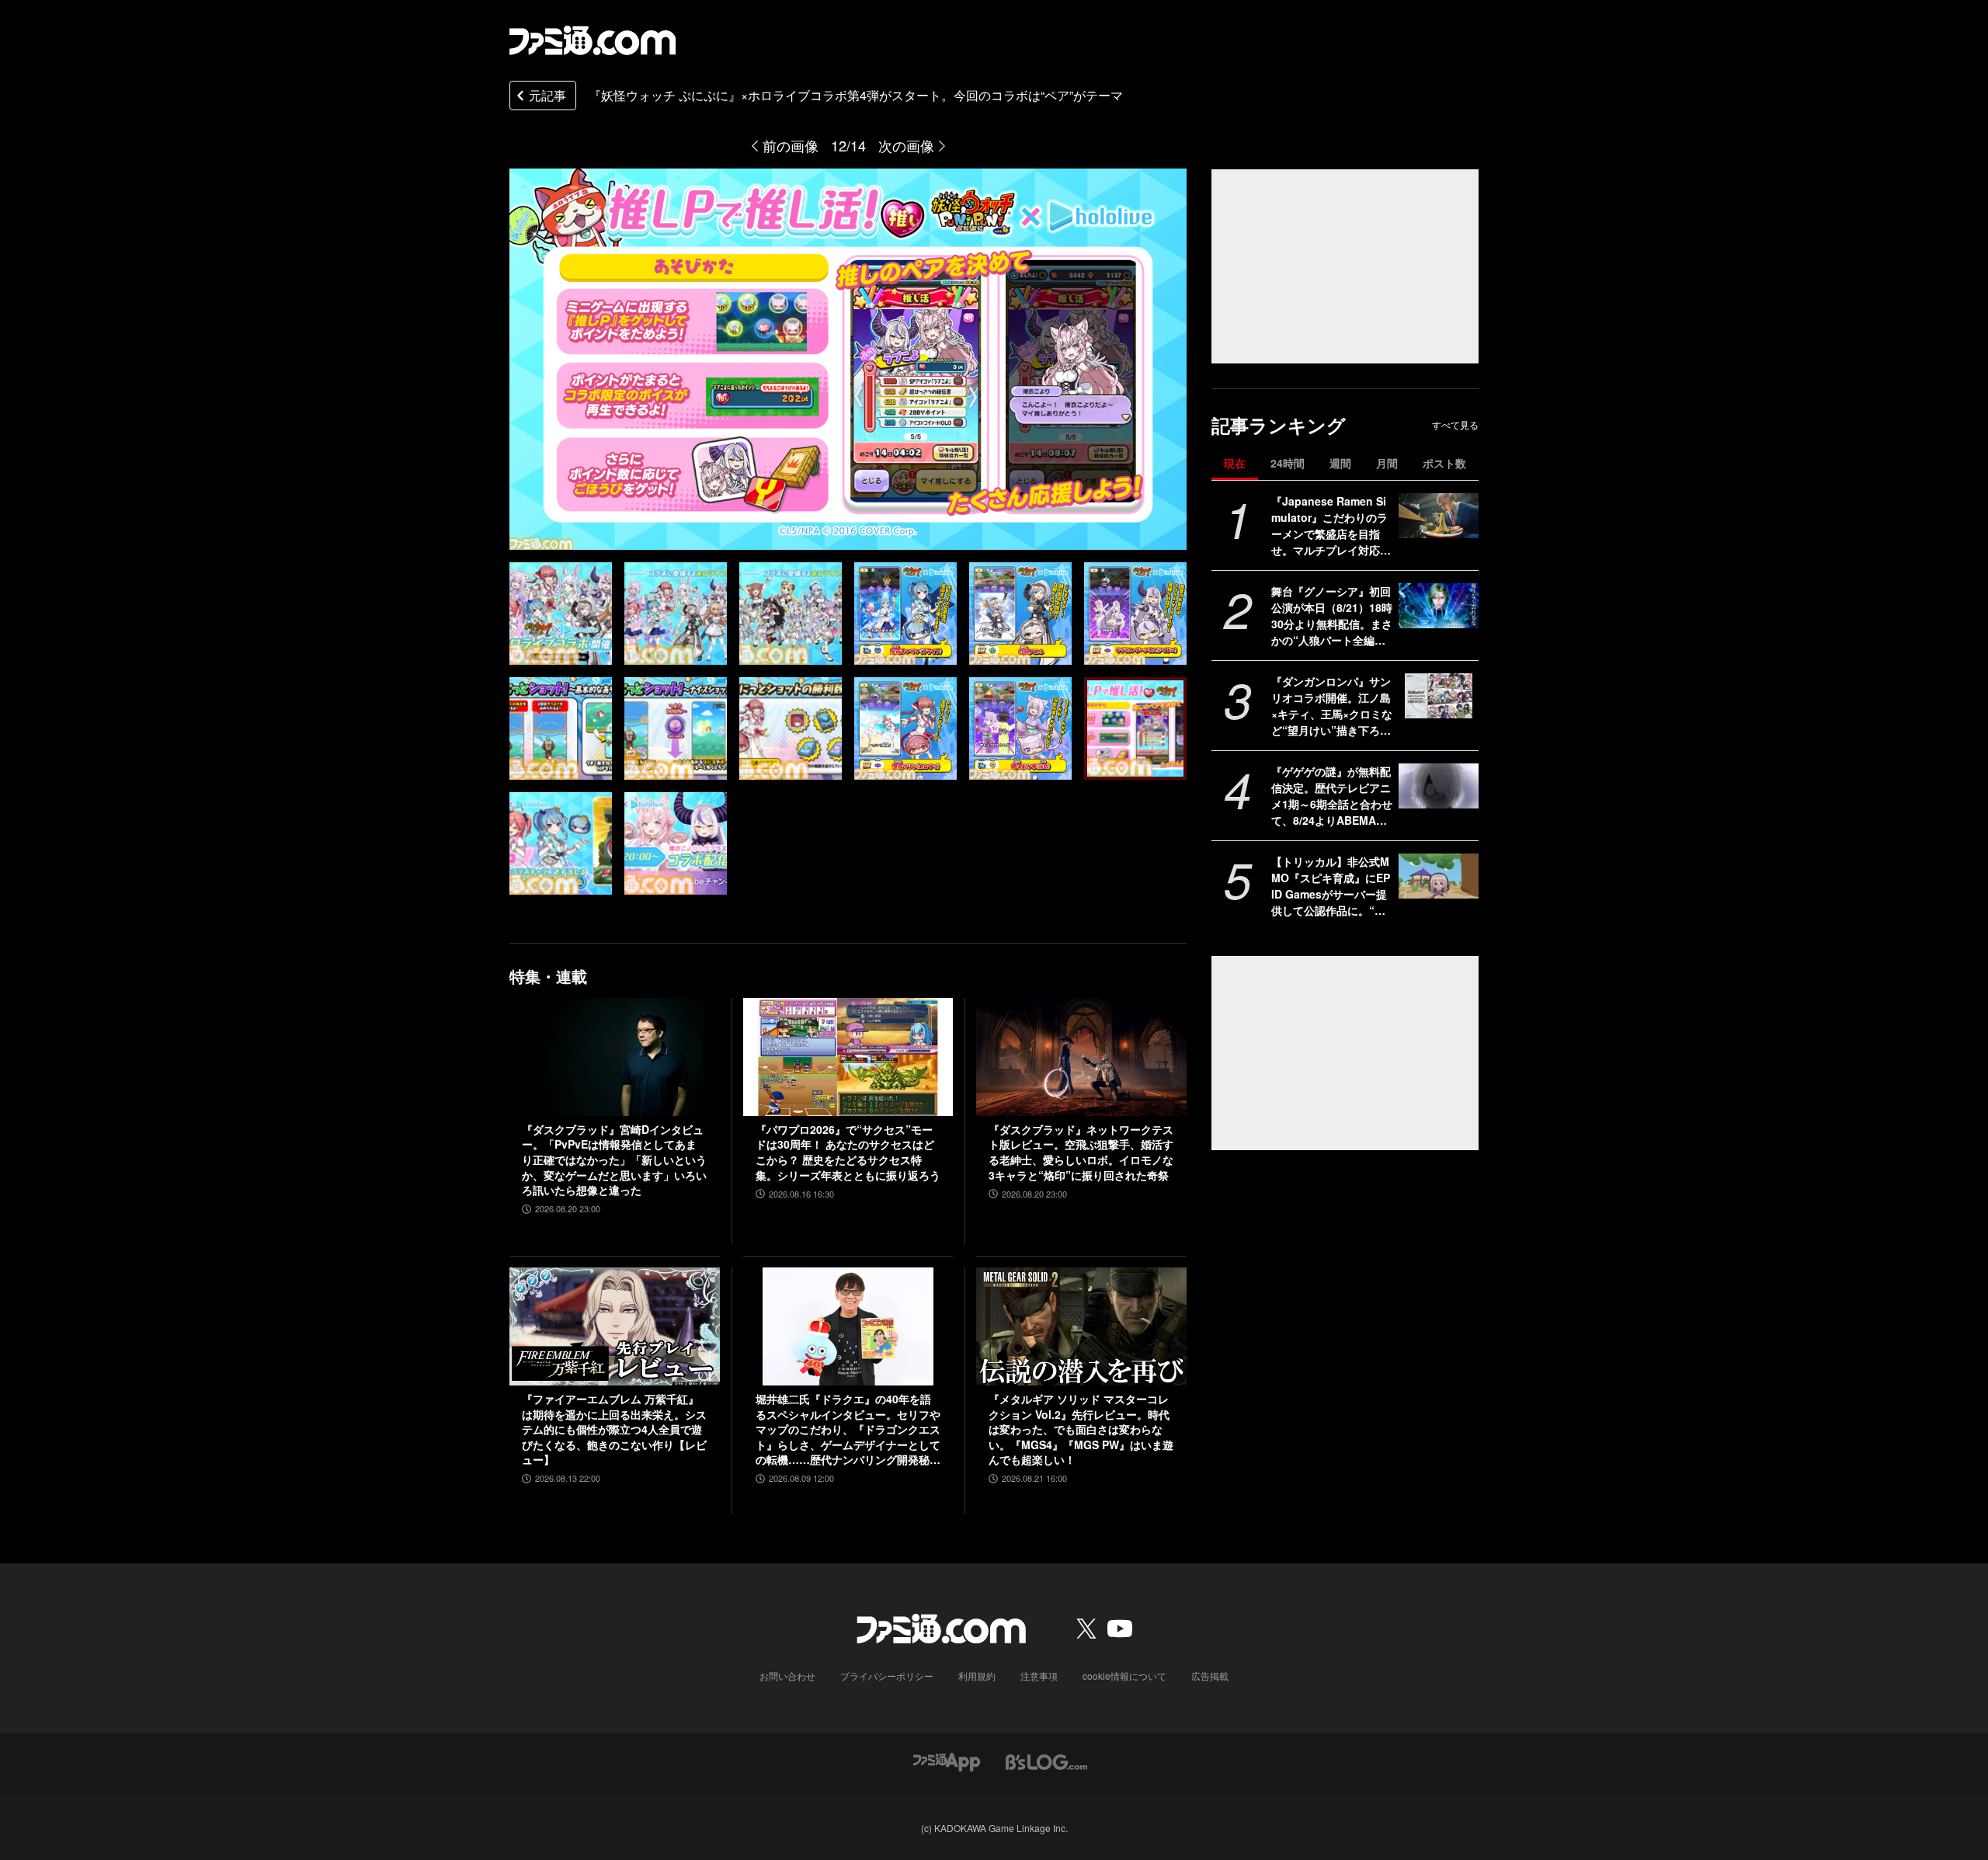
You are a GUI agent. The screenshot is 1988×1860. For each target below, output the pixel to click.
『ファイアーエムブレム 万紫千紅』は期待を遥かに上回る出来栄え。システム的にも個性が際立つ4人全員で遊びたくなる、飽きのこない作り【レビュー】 (614, 1429)
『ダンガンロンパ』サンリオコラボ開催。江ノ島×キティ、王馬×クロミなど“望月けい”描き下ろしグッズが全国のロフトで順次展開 (1332, 706)
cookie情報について (1124, 1676)
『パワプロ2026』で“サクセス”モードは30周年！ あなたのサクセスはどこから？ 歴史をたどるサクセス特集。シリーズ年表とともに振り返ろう (848, 1153)
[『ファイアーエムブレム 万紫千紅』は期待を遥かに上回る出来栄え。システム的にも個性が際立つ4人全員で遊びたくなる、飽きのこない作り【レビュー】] (615, 1326)
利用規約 (977, 1676)
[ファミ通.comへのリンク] (593, 40)
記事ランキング (1279, 425)
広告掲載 (1210, 1676)
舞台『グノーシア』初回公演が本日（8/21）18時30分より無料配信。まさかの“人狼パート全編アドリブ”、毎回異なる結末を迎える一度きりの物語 (1332, 616)
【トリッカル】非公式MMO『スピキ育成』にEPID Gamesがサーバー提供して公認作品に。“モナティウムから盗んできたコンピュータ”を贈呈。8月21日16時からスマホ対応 (1331, 886)
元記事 (547, 95)
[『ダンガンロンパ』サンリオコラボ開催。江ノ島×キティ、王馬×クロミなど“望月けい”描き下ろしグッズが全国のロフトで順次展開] (1439, 696)
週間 (1340, 463)
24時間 (1288, 463)
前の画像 (791, 145)
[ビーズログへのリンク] (1046, 1760)
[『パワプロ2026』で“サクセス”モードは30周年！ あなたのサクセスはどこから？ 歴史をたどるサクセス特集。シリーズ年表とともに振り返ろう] (848, 1057)
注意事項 (1039, 1676)
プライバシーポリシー (887, 1676)
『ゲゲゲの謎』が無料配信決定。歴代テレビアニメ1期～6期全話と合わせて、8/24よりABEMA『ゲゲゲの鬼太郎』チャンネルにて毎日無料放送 (1332, 796)
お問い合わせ (787, 1676)
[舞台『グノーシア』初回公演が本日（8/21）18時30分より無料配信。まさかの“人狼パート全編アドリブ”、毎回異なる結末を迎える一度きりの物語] (1439, 606)
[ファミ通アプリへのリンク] (947, 1760)
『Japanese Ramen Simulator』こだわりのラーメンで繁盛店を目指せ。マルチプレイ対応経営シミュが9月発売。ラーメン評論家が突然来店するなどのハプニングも (1331, 526)
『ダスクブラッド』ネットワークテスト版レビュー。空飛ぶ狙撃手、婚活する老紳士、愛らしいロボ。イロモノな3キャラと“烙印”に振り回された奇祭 (1081, 1153)
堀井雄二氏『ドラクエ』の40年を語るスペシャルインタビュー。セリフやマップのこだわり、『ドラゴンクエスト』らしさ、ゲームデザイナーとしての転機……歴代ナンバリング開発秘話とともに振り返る (848, 1430)
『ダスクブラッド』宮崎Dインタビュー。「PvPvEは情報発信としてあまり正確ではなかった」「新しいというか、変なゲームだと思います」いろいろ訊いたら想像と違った (614, 1160)
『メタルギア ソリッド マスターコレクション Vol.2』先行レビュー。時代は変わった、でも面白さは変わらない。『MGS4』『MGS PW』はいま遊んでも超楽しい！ (1081, 1429)
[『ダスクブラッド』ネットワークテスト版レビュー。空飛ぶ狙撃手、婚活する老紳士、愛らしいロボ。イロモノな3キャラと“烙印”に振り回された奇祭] (1081, 1057)
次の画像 (906, 145)
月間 (1387, 463)
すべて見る (1455, 425)
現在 (1235, 463)
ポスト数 (1444, 463)
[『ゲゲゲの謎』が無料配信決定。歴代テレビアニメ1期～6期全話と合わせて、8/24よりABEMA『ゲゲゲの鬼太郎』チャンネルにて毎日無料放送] (1439, 786)
